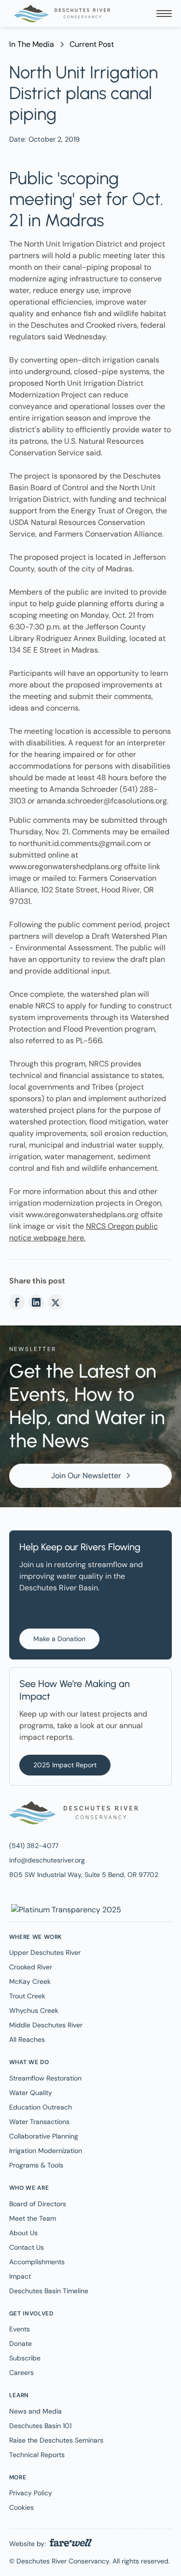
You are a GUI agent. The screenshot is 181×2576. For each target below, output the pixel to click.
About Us (23, 2233)
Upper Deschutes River (45, 1952)
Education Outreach (41, 2107)
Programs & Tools (36, 2165)
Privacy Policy (31, 2493)
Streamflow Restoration (45, 2078)
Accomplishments (37, 2262)
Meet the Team (33, 2218)
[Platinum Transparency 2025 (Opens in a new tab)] (65, 1909)
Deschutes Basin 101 (40, 2426)
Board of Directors (38, 2204)
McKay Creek (30, 1981)
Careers (21, 2372)
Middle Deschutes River (46, 2025)
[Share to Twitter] (56, 1302)
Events (20, 2329)
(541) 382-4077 (34, 1846)
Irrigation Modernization (46, 2151)
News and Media (35, 2411)
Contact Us (27, 2247)
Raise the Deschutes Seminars (56, 2440)
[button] (164, 14)
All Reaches (27, 2039)
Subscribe (25, 2358)
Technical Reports (37, 2455)
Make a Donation (59, 1639)
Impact (20, 2276)
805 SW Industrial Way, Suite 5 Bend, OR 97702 (84, 1875)
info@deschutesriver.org (47, 1860)
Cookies (21, 2507)
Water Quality (31, 2093)
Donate (21, 2343)
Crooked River (31, 1967)
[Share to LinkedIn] (36, 1302)
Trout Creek (27, 1996)
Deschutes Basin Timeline (49, 2291)
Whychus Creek (34, 2010)
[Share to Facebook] (17, 1302)
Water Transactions (39, 2122)
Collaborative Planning (44, 2136)
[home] (60, 14)
